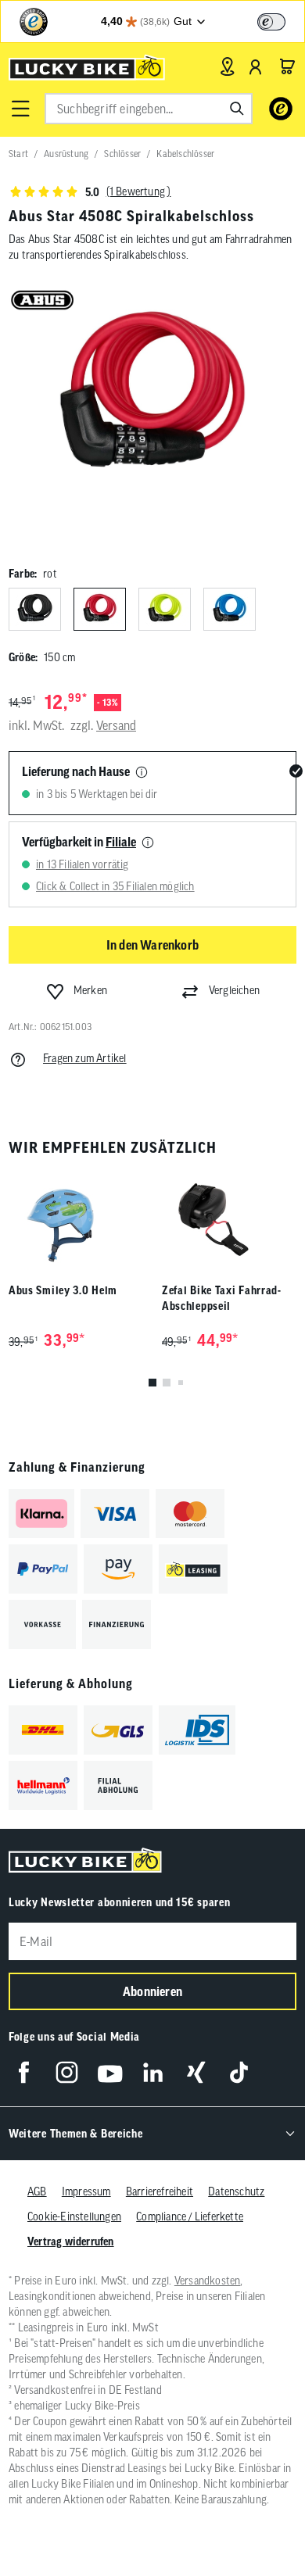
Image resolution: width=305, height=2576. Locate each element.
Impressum (86, 2191)
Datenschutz (236, 2191)
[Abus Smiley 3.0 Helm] (76, 1220)
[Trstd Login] (281, 20)
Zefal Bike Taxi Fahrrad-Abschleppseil (222, 1298)
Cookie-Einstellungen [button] (74, 2216)
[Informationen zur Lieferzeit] (142, 773)
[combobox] (149, 109)
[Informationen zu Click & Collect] (148, 843)
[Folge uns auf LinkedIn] (153, 2072)
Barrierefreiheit (160, 2191)
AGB (37, 2191)
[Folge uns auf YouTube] (110, 2072)
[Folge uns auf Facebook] (24, 2072)
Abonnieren (152, 1991)
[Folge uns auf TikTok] (239, 2072)
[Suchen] (237, 109)
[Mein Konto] (256, 66)
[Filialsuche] (227, 66)
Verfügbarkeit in (79, 842)
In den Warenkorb (152, 945)
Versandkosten (208, 2281)
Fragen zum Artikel (85, 1058)
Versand (116, 725)
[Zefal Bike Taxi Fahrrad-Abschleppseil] (229, 1220)
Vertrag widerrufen (71, 2241)
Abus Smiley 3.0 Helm (63, 1290)
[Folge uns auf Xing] (196, 2072)
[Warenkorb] (287, 66)
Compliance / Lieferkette (190, 2216)
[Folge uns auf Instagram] (67, 2072)
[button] (20, 109)
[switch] (271, 22)
